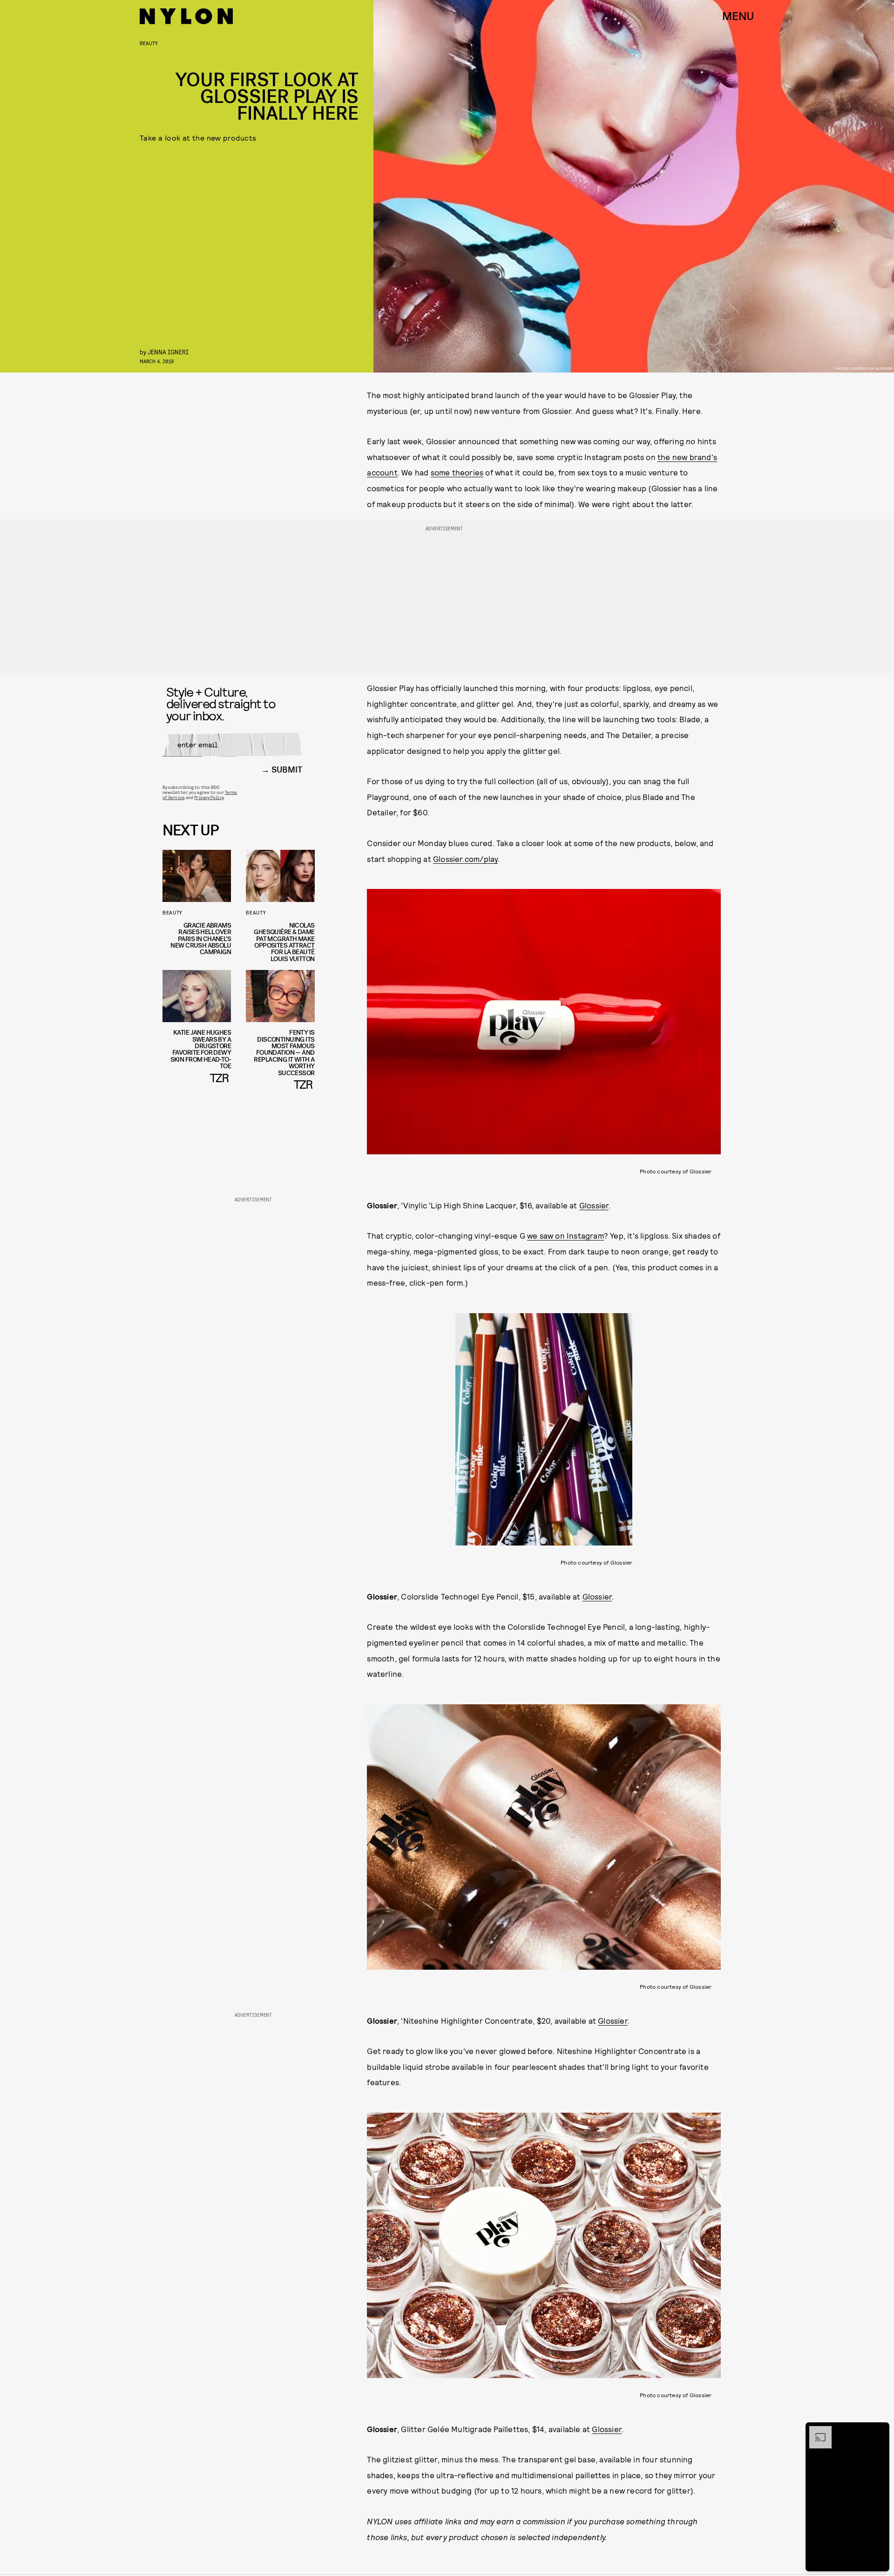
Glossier (594, 1205)
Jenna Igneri (168, 352)
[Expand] (816, 2431)
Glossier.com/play (465, 859)
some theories (457, 472)
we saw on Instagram (566, 1235)
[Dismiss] (879, 2431)
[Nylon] (186, 16)
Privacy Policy (209, 797)
